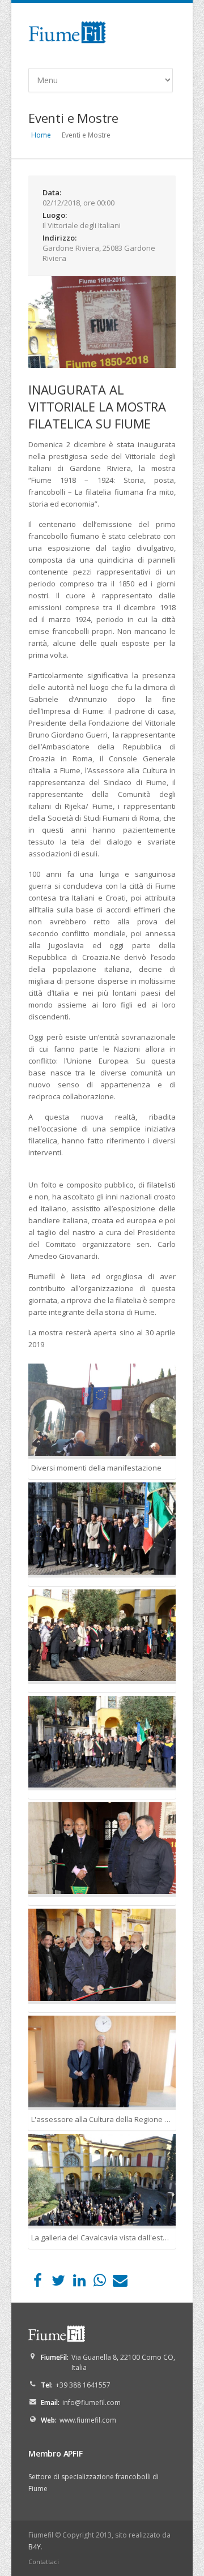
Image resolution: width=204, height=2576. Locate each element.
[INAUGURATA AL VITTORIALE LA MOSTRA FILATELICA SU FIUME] (102, 322)
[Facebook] (38, 2283)
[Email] (120, 2283)
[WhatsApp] (99, 2283)
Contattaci (44, 2562)
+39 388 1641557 (83, 2385)
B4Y (35, 2547)
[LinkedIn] (79, 2283)
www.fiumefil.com (88, 2420)
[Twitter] (58, 2283)
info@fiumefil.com (92, 2403)
